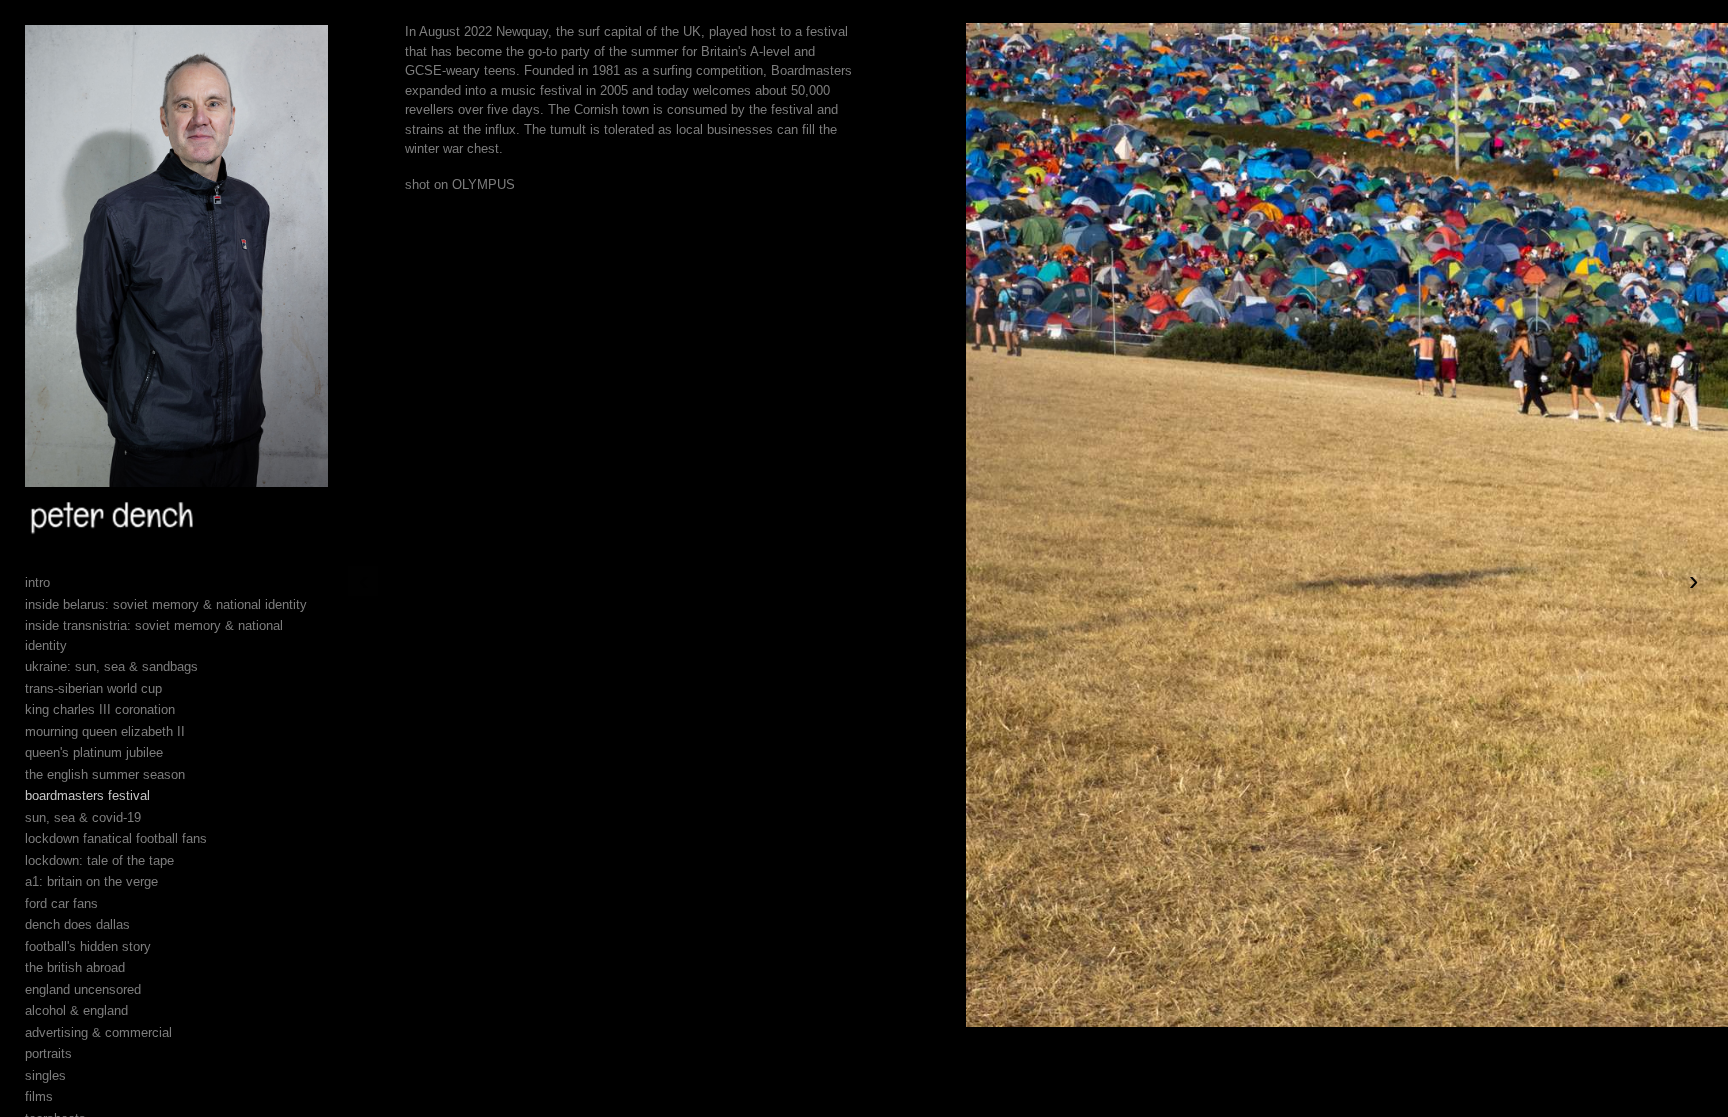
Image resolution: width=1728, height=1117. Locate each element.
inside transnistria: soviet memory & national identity (154, 635)
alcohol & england (76, 1010)
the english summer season (105, 774)
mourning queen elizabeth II (105, 731)
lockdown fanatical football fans (116, 838)
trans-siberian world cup (93, 688)
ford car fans (61, 903)
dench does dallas (77, 924)
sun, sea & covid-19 (83, 817)
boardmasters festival (87, 795)
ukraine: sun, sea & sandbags (111, 666)
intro (37, 582)
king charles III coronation (100, 709)
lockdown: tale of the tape (99, 860)
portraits (48, 1053)
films (39, 1096)
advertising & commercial (98, 1032)
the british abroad (75, 967)
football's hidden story (88, 946)
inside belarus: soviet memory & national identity (166, 604)
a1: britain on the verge (91, 881)
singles (45, 1075)
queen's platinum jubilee (94, 752)
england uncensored (83, 989)
